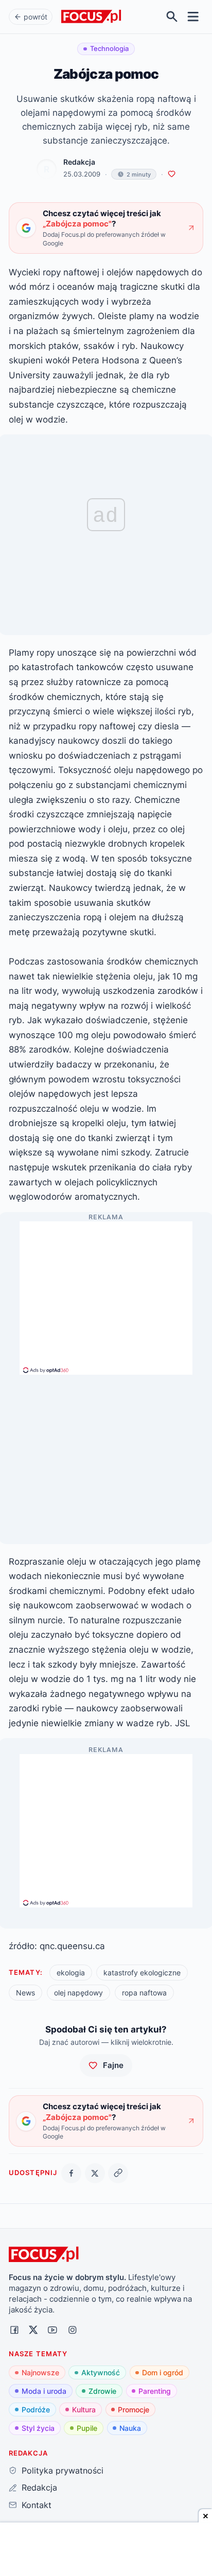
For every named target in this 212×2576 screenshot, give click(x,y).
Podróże (36, 2409)
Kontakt (36, 2505)
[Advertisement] (106, 1293)
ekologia (71, 1973)
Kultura (84, 2409)
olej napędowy (78, 1993)
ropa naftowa (144, 1993)
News (25, 1993)
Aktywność (101, 2372)
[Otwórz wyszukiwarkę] (172, 17)
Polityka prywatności (62, 2470)
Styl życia (38, 2428)
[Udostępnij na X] (95, 2173)
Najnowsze (40, 2372)
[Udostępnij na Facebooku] (71, 2173)
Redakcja (79, 162)
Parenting (155, 2391)
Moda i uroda (44, 2391)
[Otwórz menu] (193, 17)
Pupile (87, 2428)
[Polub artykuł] (172, 174)
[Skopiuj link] (118, 2173)
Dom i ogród (163, 2372)
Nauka (130, 2428)
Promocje (134, 2409)
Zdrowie (102, 2391)
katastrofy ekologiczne (142, 1973)
